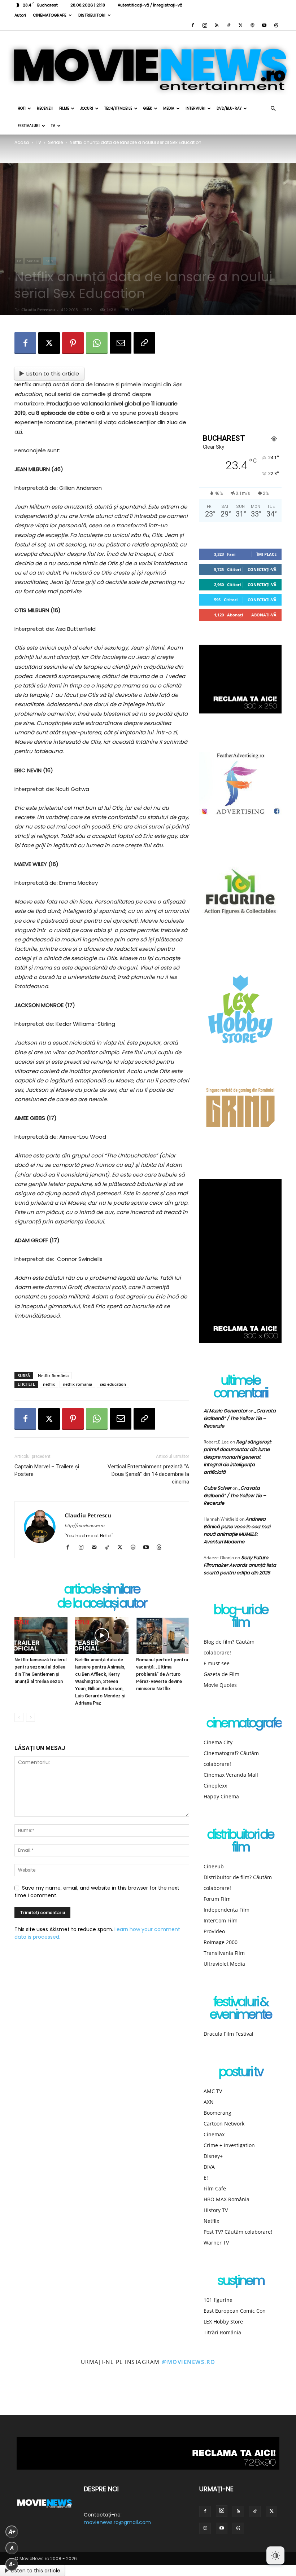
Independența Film (227, 1910)
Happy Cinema (221, 1796)
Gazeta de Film (221, 1674)
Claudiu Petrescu (38, 310)
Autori (20, 15)
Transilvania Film (224, 1953)
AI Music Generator (225, 1411)
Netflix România (53, 1375)
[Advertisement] (102, 1348)
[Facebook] (193, 25)
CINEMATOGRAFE (50, 15)
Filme (64, 108)
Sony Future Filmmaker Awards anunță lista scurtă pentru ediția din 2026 (240, 1565)
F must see (217, 1663)
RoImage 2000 (221, 1942)
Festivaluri (29, 126)
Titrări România (222, 2332)
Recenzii (45, 108)
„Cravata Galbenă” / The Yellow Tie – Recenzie (240, 1418)
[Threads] (276, 25)
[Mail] (97, 1548)
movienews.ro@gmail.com (117, 2522)
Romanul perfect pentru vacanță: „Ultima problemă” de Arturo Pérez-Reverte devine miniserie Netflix (162, 1674)
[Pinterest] (73, 343)
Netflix (211, 2221)
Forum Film (217, 1899)
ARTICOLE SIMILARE (102, 1590)
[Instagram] (205, 25)
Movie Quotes (220, 1685)
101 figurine (218, 2300)
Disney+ (213, 2156)
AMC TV (213, 2091)
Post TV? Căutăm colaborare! (238, 2232)
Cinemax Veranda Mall (231, 1775)
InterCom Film (221, 1920)
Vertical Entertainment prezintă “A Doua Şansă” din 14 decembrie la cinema (148, 1474)
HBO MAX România (227, 2199)
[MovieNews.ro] (148, 65)
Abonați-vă (264, 615)
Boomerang (217, 2113)
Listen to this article (53, 373)
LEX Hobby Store (223, 2322)
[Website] (252, 25)
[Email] (121, 343)
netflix (49, 1384)
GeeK (148, 108)
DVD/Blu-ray (229, 108)
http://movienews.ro (84, 1526)
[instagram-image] (19, 2397)
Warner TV (216, 2243)
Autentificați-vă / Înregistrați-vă (150, 5)
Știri (50, 261)
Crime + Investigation (229, 2145)
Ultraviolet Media (224, 1964)
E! (206, 2178)
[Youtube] (264, 25)
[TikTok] (228, 25)
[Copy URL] (144, 343)
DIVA (209, 2167)
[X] (240, 25)
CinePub (214, 1866)
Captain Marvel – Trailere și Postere (47, 1470)
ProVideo (214, 1931)
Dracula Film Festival (228, 2034)
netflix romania (77, 1384)
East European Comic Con (235, 2311)
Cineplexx (215, 1786)
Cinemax (214, 2134)
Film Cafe (215, 2188)
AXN (209, 2102)
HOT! (22, 108)
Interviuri (195, 108)
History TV (216, 2210)
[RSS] (217, 25)
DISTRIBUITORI (92, 15)
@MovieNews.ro (189, 2362)
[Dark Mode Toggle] (275, 2555)
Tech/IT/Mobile (118, 108)
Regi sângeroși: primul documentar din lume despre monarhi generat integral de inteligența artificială (238, 1457)
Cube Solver (217, 1488)
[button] (273, 109)
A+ (12, 2532)
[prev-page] (19, 1717)
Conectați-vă (262, 569)
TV (53, 126)
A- (12, 2564)
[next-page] (31, 1717)
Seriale (55, 142)
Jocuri (87, 108)
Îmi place (267, 554)
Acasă (22, 142)
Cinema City (218, 1742)
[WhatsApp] (97, 343)
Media (169, 108)
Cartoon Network (224, 2124)
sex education (113, 1384)
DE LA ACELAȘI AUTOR (102, 1604)
